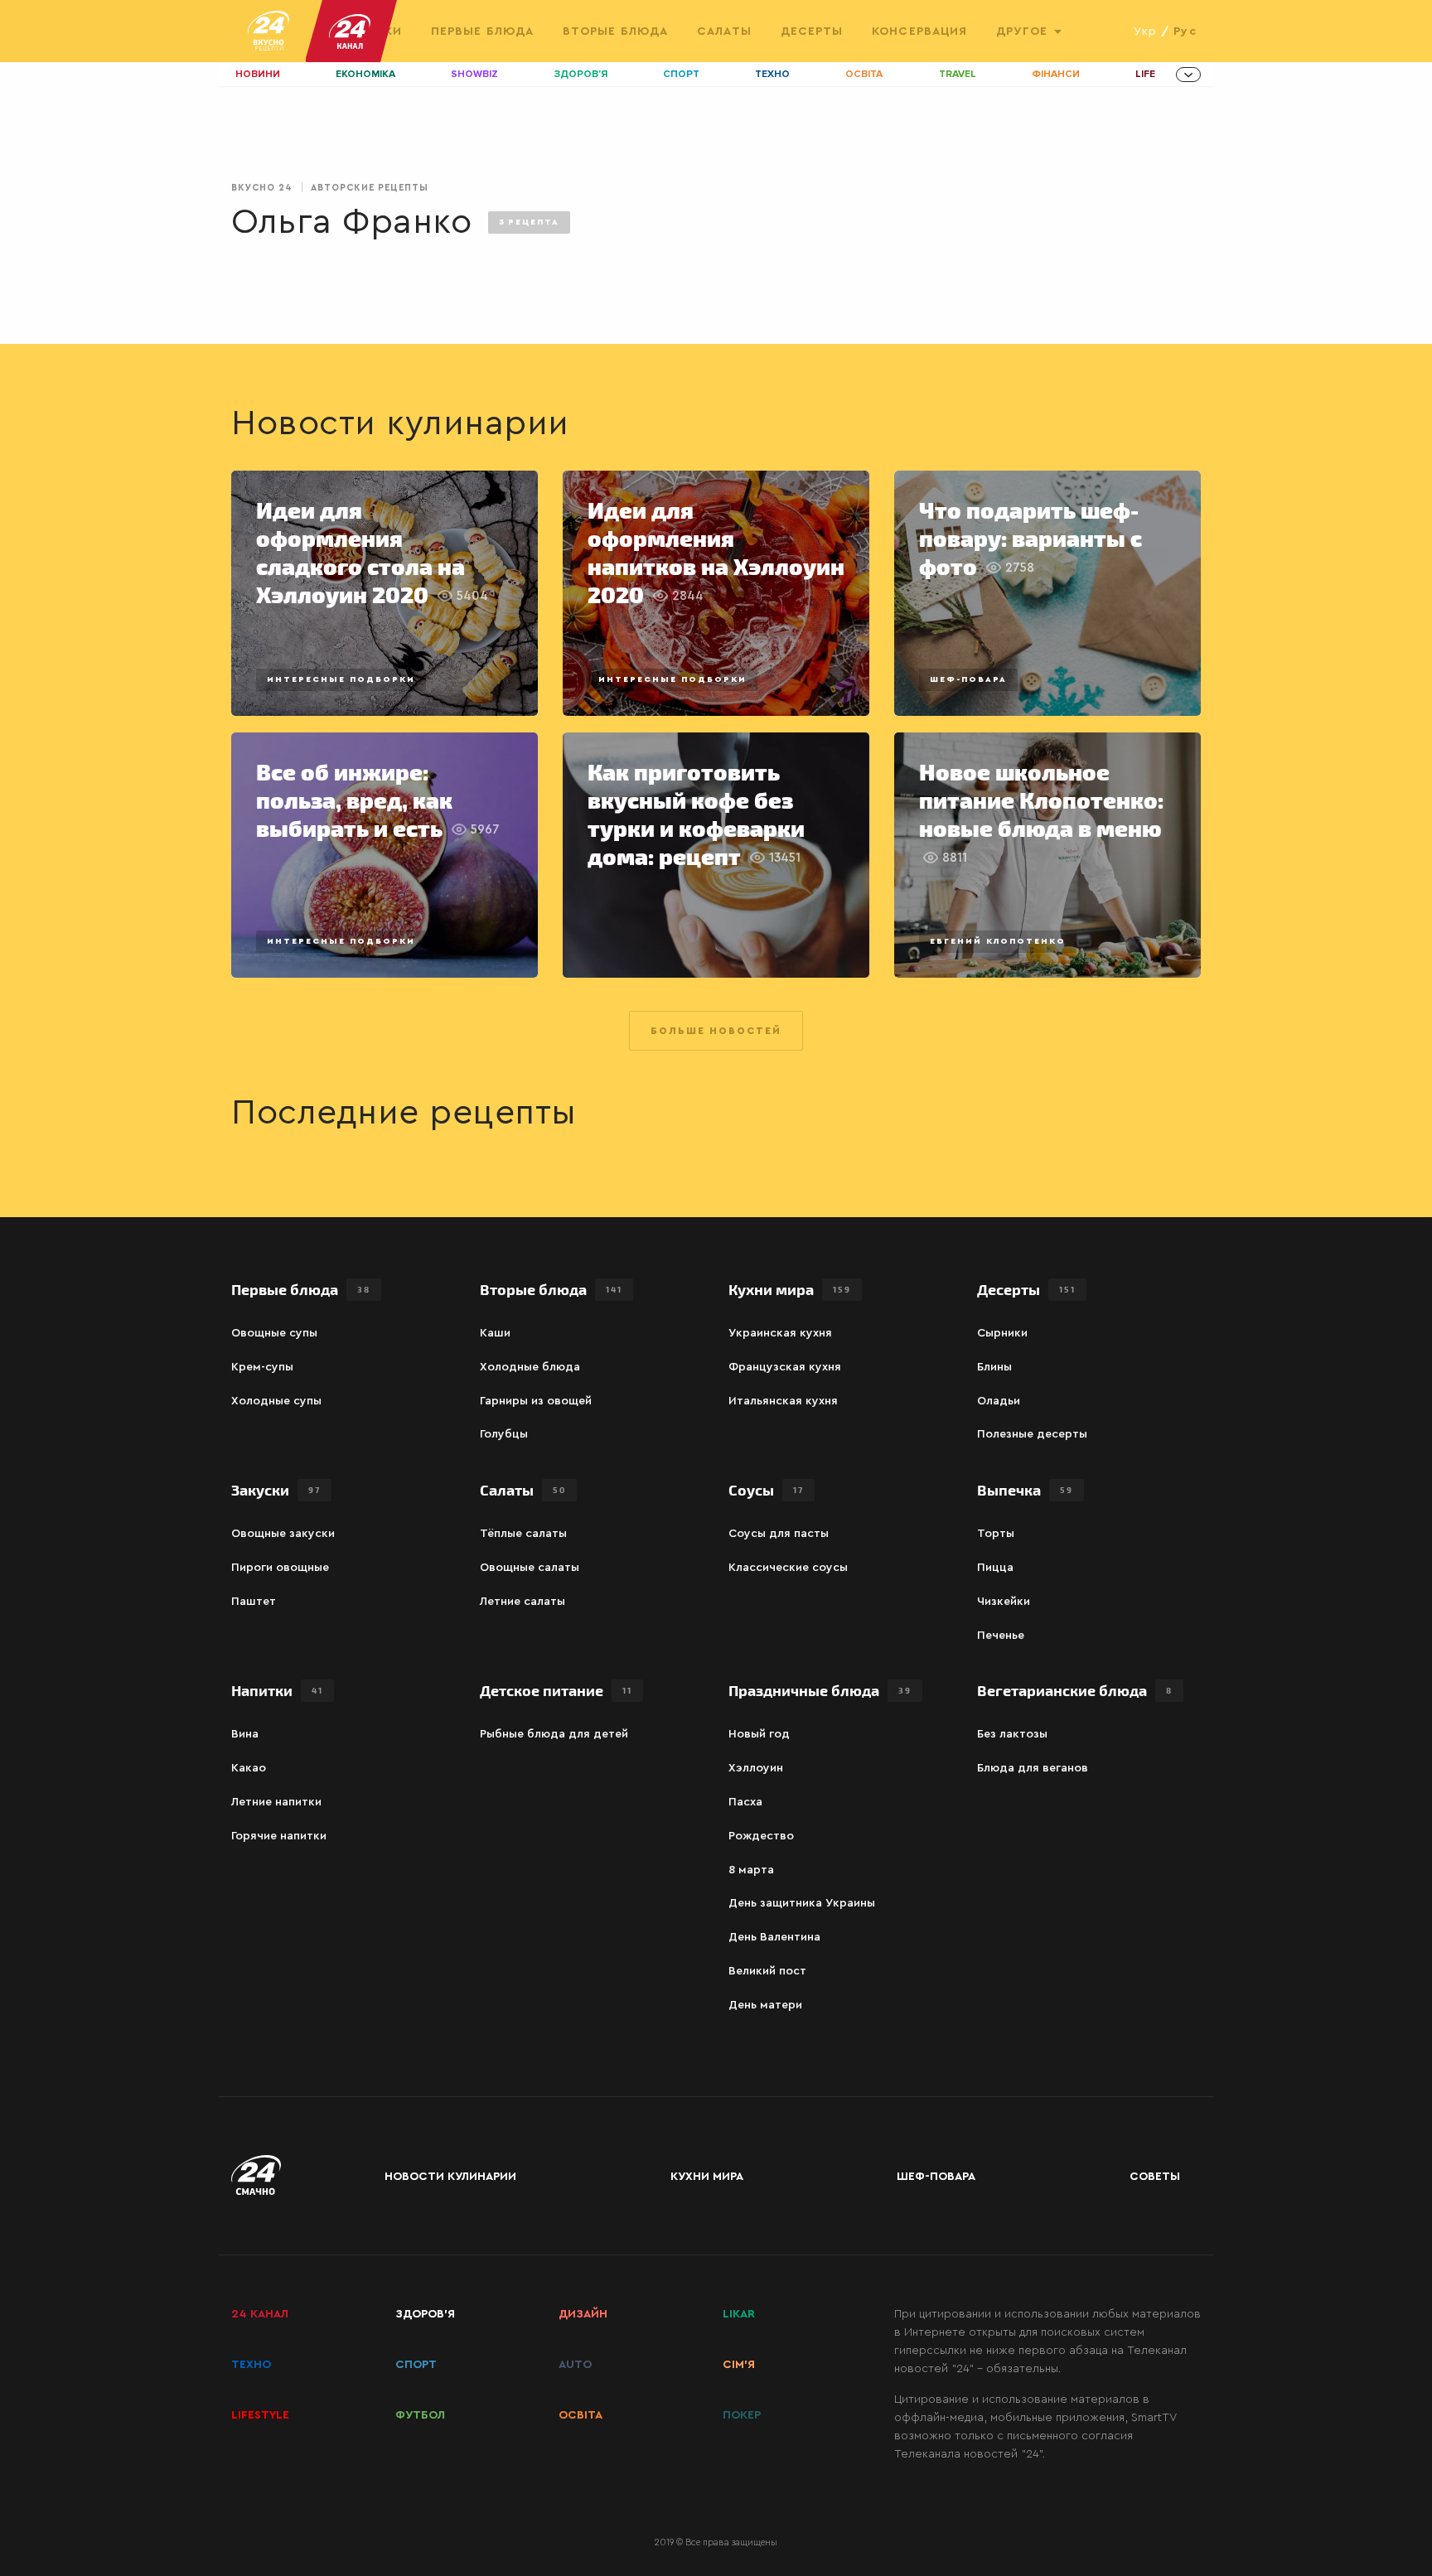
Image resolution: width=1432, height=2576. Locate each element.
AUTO (575, 2365)
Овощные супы (274, 1333)
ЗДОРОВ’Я (425, 2314)
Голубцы (504, 1434)
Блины (994, 1367)
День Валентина (774, 1937)
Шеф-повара (968, 679)
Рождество (761, 1836)
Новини (258, 74)
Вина (245, 1734)
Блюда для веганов (1033, 1768)
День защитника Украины (802, 1903)
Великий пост (767, 1971)
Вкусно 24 (262, 188)
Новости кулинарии (450, 2177)
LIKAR (739, 2314)
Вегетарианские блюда (1075, 1690)
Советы (1155, 2177)
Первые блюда (482, 31)
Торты (996, 1534)
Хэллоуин (756, 1768)
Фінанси (1056, 74)
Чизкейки (1004, 1602)
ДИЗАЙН (583, 2314)
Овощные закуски (283, 1534)
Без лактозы (1012, 1734)
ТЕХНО (251, 2365)
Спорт (681, 74)
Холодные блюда (530, 1367)
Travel (958, 74)
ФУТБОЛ (420, 2415)
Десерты (812, 31)
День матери (765, 2005)
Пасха (745, 1802)
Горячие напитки (279, 1836)
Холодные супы (276, 1401)
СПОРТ (416, 2365)
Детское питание (556, 1690)
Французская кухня (785, 1367)
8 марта (751, 1870)
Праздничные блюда (820, 1690)
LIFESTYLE (260, 2415)
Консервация (919, 31)
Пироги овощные (280, 1568)
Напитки (277, 1690)
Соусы (766, 1489)
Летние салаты (522, 1602)
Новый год (759, 1734)
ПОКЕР (742, 2415)
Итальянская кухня (783, 1401)
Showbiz (474, 74)
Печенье (1001, 1636)
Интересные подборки (341, 679)
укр (1145, 31)
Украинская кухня (780, 1333)
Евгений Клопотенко (998, 941)
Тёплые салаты (523, 1534)
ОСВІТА (581, 2415)
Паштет (254, 1602)
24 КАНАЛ (260, 2314)
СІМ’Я (739, 2365)
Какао (249, 1768)
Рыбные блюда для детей (554, 1734)
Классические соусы (788, 1568)
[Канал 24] (343, 31)
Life (1145, 74)
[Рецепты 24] (268, 31)
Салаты (724, 31)
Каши (495, 1333)
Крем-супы (262, 1367)
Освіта (864, 74)
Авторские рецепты (370, 188)
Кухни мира (790, 1289)
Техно (772, 74)
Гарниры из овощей (536, 1401)
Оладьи (999, 1401)
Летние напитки (276, 1802)
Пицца (995, 1568)
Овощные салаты (530, 1568)
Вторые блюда (615, 31)
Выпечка (1025, 1489)
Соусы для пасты (779, 1534)
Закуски (276, 1489)
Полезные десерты (1032, 1434)
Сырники (1002, 1333)
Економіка (365, 74)
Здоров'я (581, 74)
